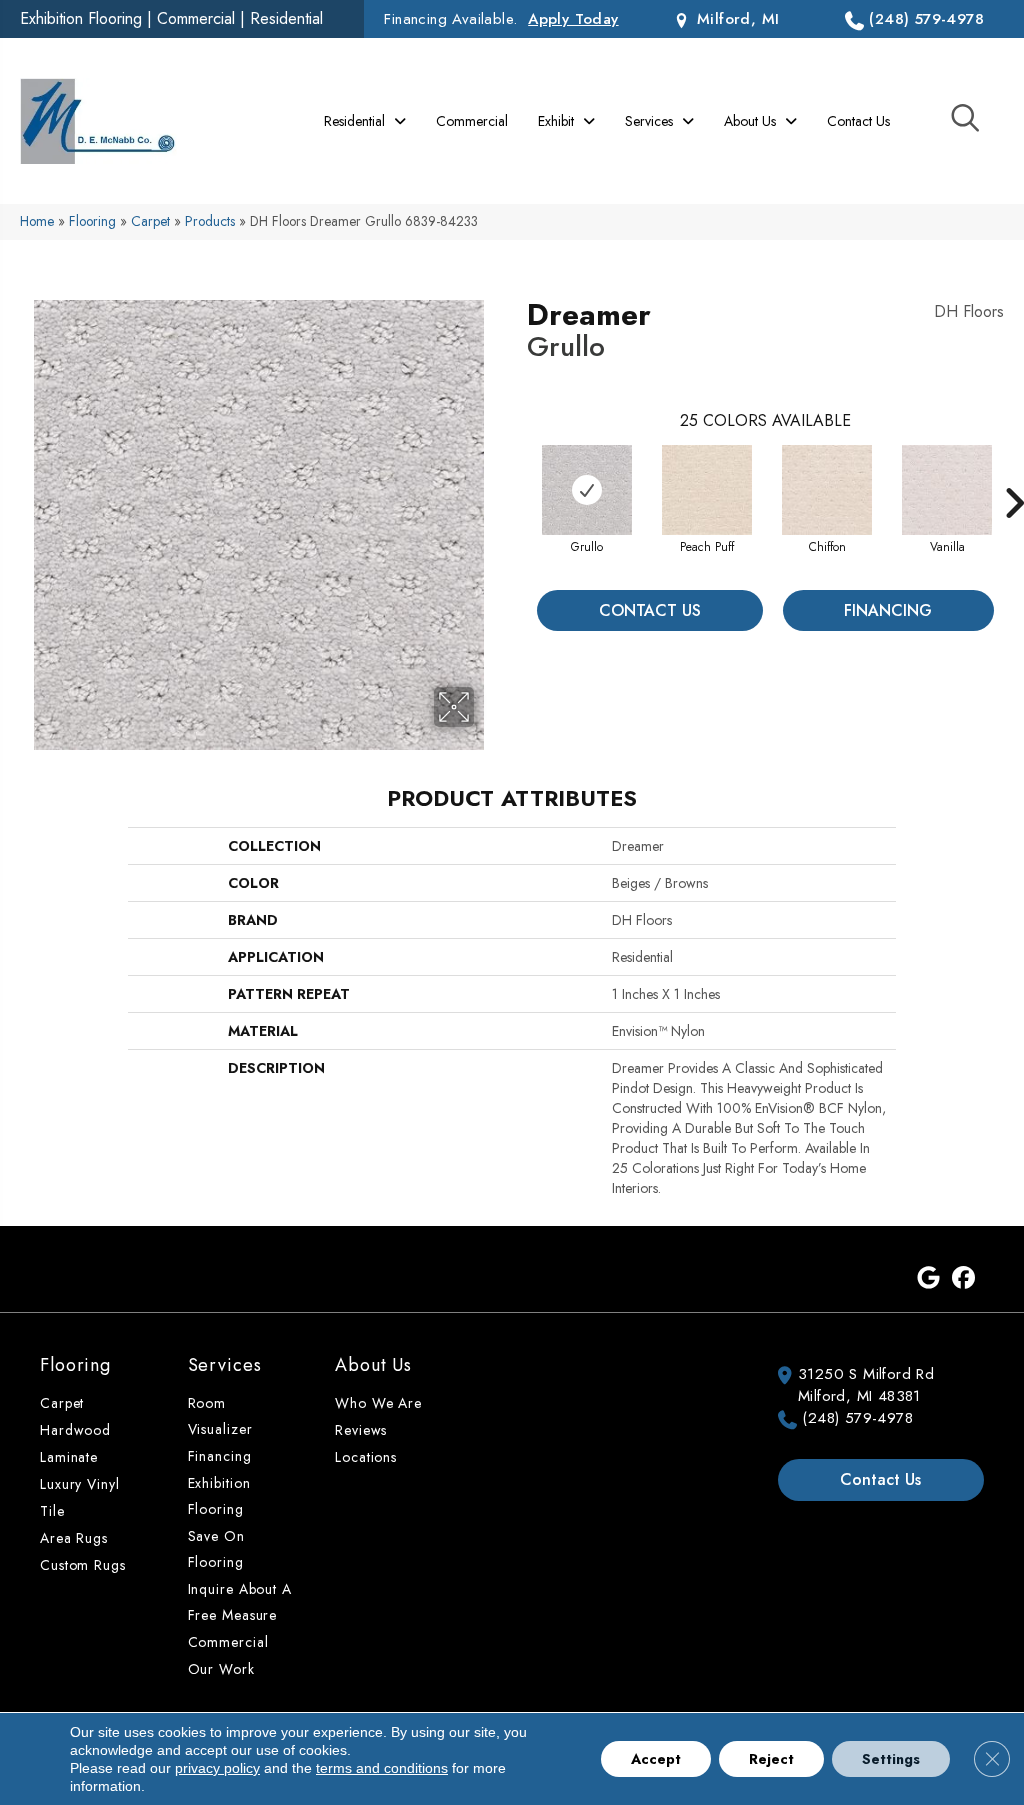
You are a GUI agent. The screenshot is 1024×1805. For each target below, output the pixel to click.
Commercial (196, 18)
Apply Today (573, 19)
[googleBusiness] (928, 1279)
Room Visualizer (220, 1416)
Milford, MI (735, 19)
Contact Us (650, 610)
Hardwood (75, 1430)
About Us (373, 1365)
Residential (286, 18)
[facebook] (963, 1279)
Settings (891, 1759)
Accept (656, 1759)
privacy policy (217, 1768)
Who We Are (378, 1403)
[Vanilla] (947, 490)
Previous (517, 473)
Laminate (69, 1457)
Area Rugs (74, 1538)
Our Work (221, 1669)
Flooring (92, 221)
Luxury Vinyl (80, 1484)
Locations (366, 1457)
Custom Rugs (83, 1565)
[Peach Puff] (707, 490)
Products (210, 221)
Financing (888, 610)
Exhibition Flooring (81, 18)
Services (225, 1365)
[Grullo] (587, 490)
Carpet (150, 221)
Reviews (361, 1430)
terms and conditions (382, 1768)
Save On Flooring (216, 1549)
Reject (771, 1759)
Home (37, 221)
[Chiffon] (827, 490)
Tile (52, 1511)
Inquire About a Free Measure (240, 1602)
